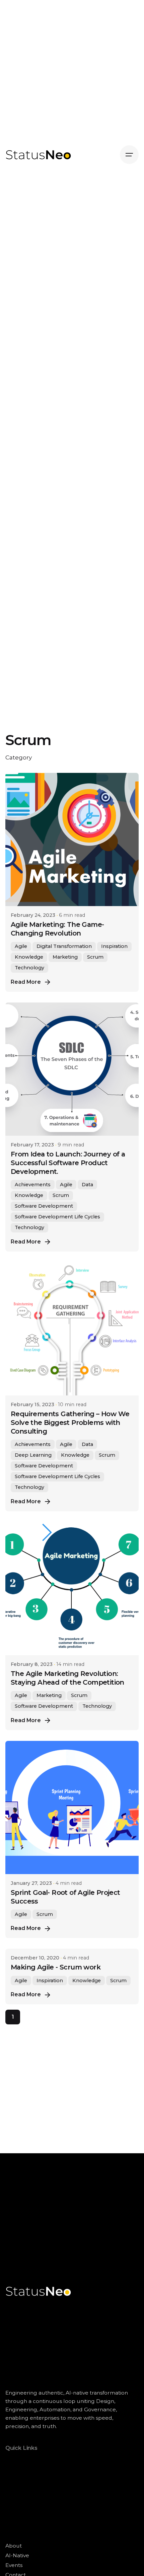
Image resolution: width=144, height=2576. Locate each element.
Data (87, 1185)
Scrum (95, 957)
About (14, 2546)
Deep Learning (33, 1455)
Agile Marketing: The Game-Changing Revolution (57, 929)
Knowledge (29, 957)
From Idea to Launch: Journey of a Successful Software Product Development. (68, 1163)
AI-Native (17, 2555)
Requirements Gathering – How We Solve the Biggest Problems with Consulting (70, 1423)
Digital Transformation (64, 946)
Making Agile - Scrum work (56, 1967)
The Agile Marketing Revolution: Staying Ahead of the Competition (67, 1678)
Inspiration (114, 946)
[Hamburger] (129, 155)
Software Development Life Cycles (57, 1217)
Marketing (65, 957)
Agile (21, 946)
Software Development (44, 1206)
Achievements (33, 1185)
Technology (29, 968)
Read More (26, 982)
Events (14, 2565)
